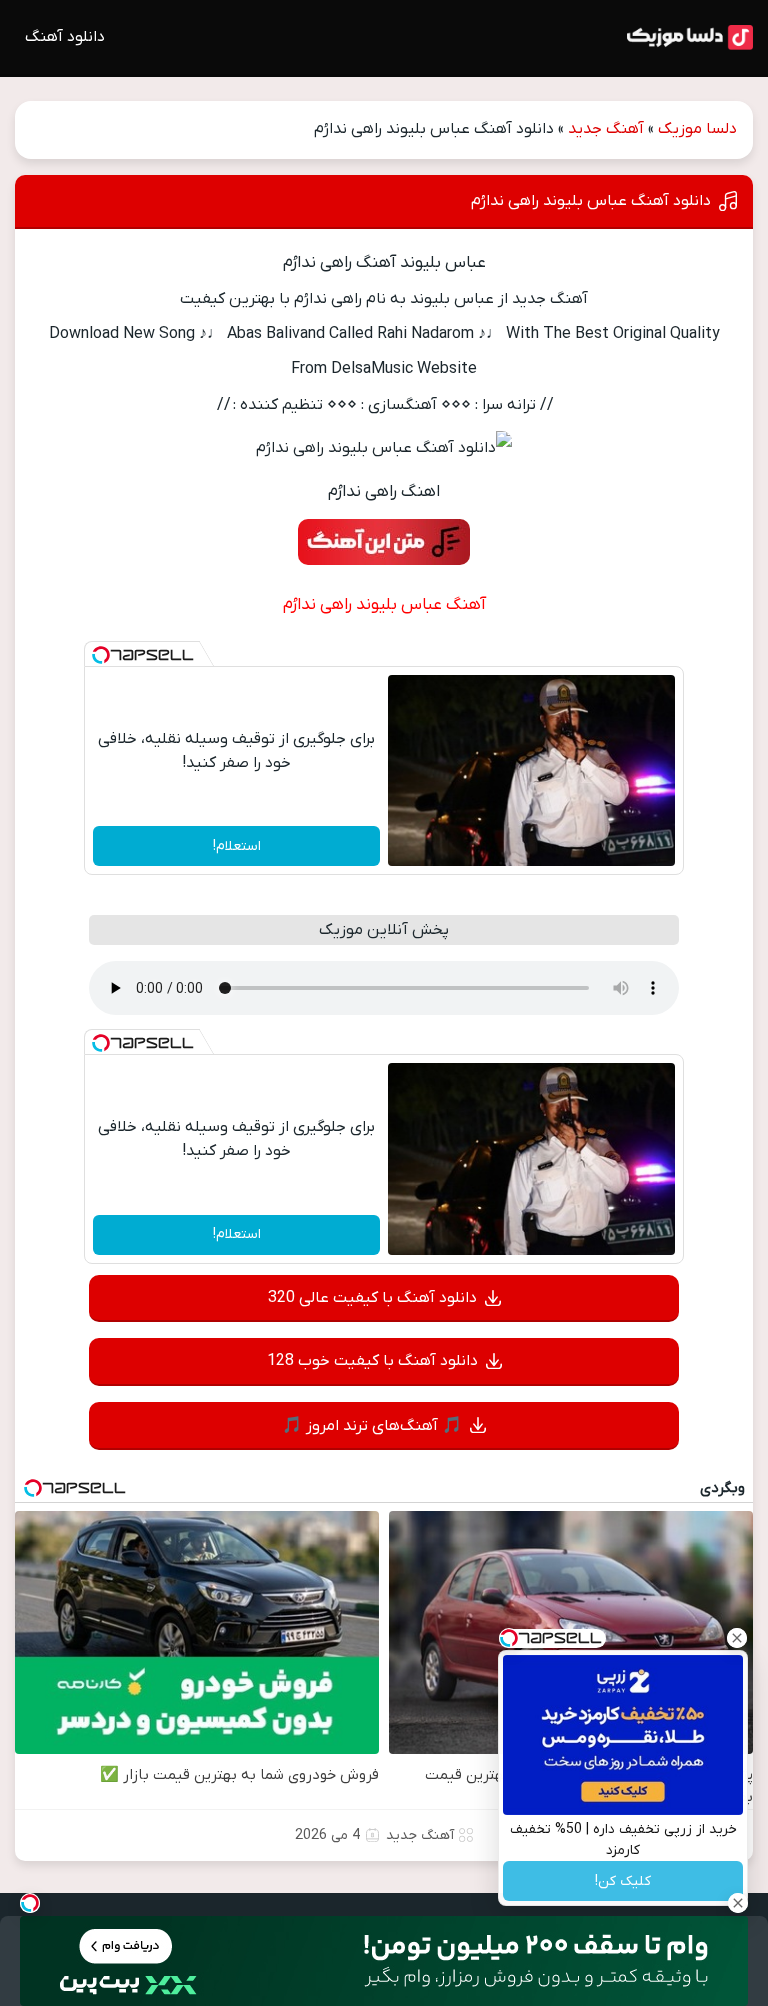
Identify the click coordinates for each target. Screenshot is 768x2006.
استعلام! (237, 846)
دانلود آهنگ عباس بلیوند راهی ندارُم (591, 201)
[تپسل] (101, 655)
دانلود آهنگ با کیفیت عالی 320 (372, 1298)
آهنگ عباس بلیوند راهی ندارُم (384, 605)
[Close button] (737, 1638)
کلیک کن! (623, 1881)
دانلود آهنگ (65, 37)
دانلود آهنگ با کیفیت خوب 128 (372, 1361)
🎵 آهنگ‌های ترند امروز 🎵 (372, 1426)
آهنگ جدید (606, 129)
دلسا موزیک (697, 129)
